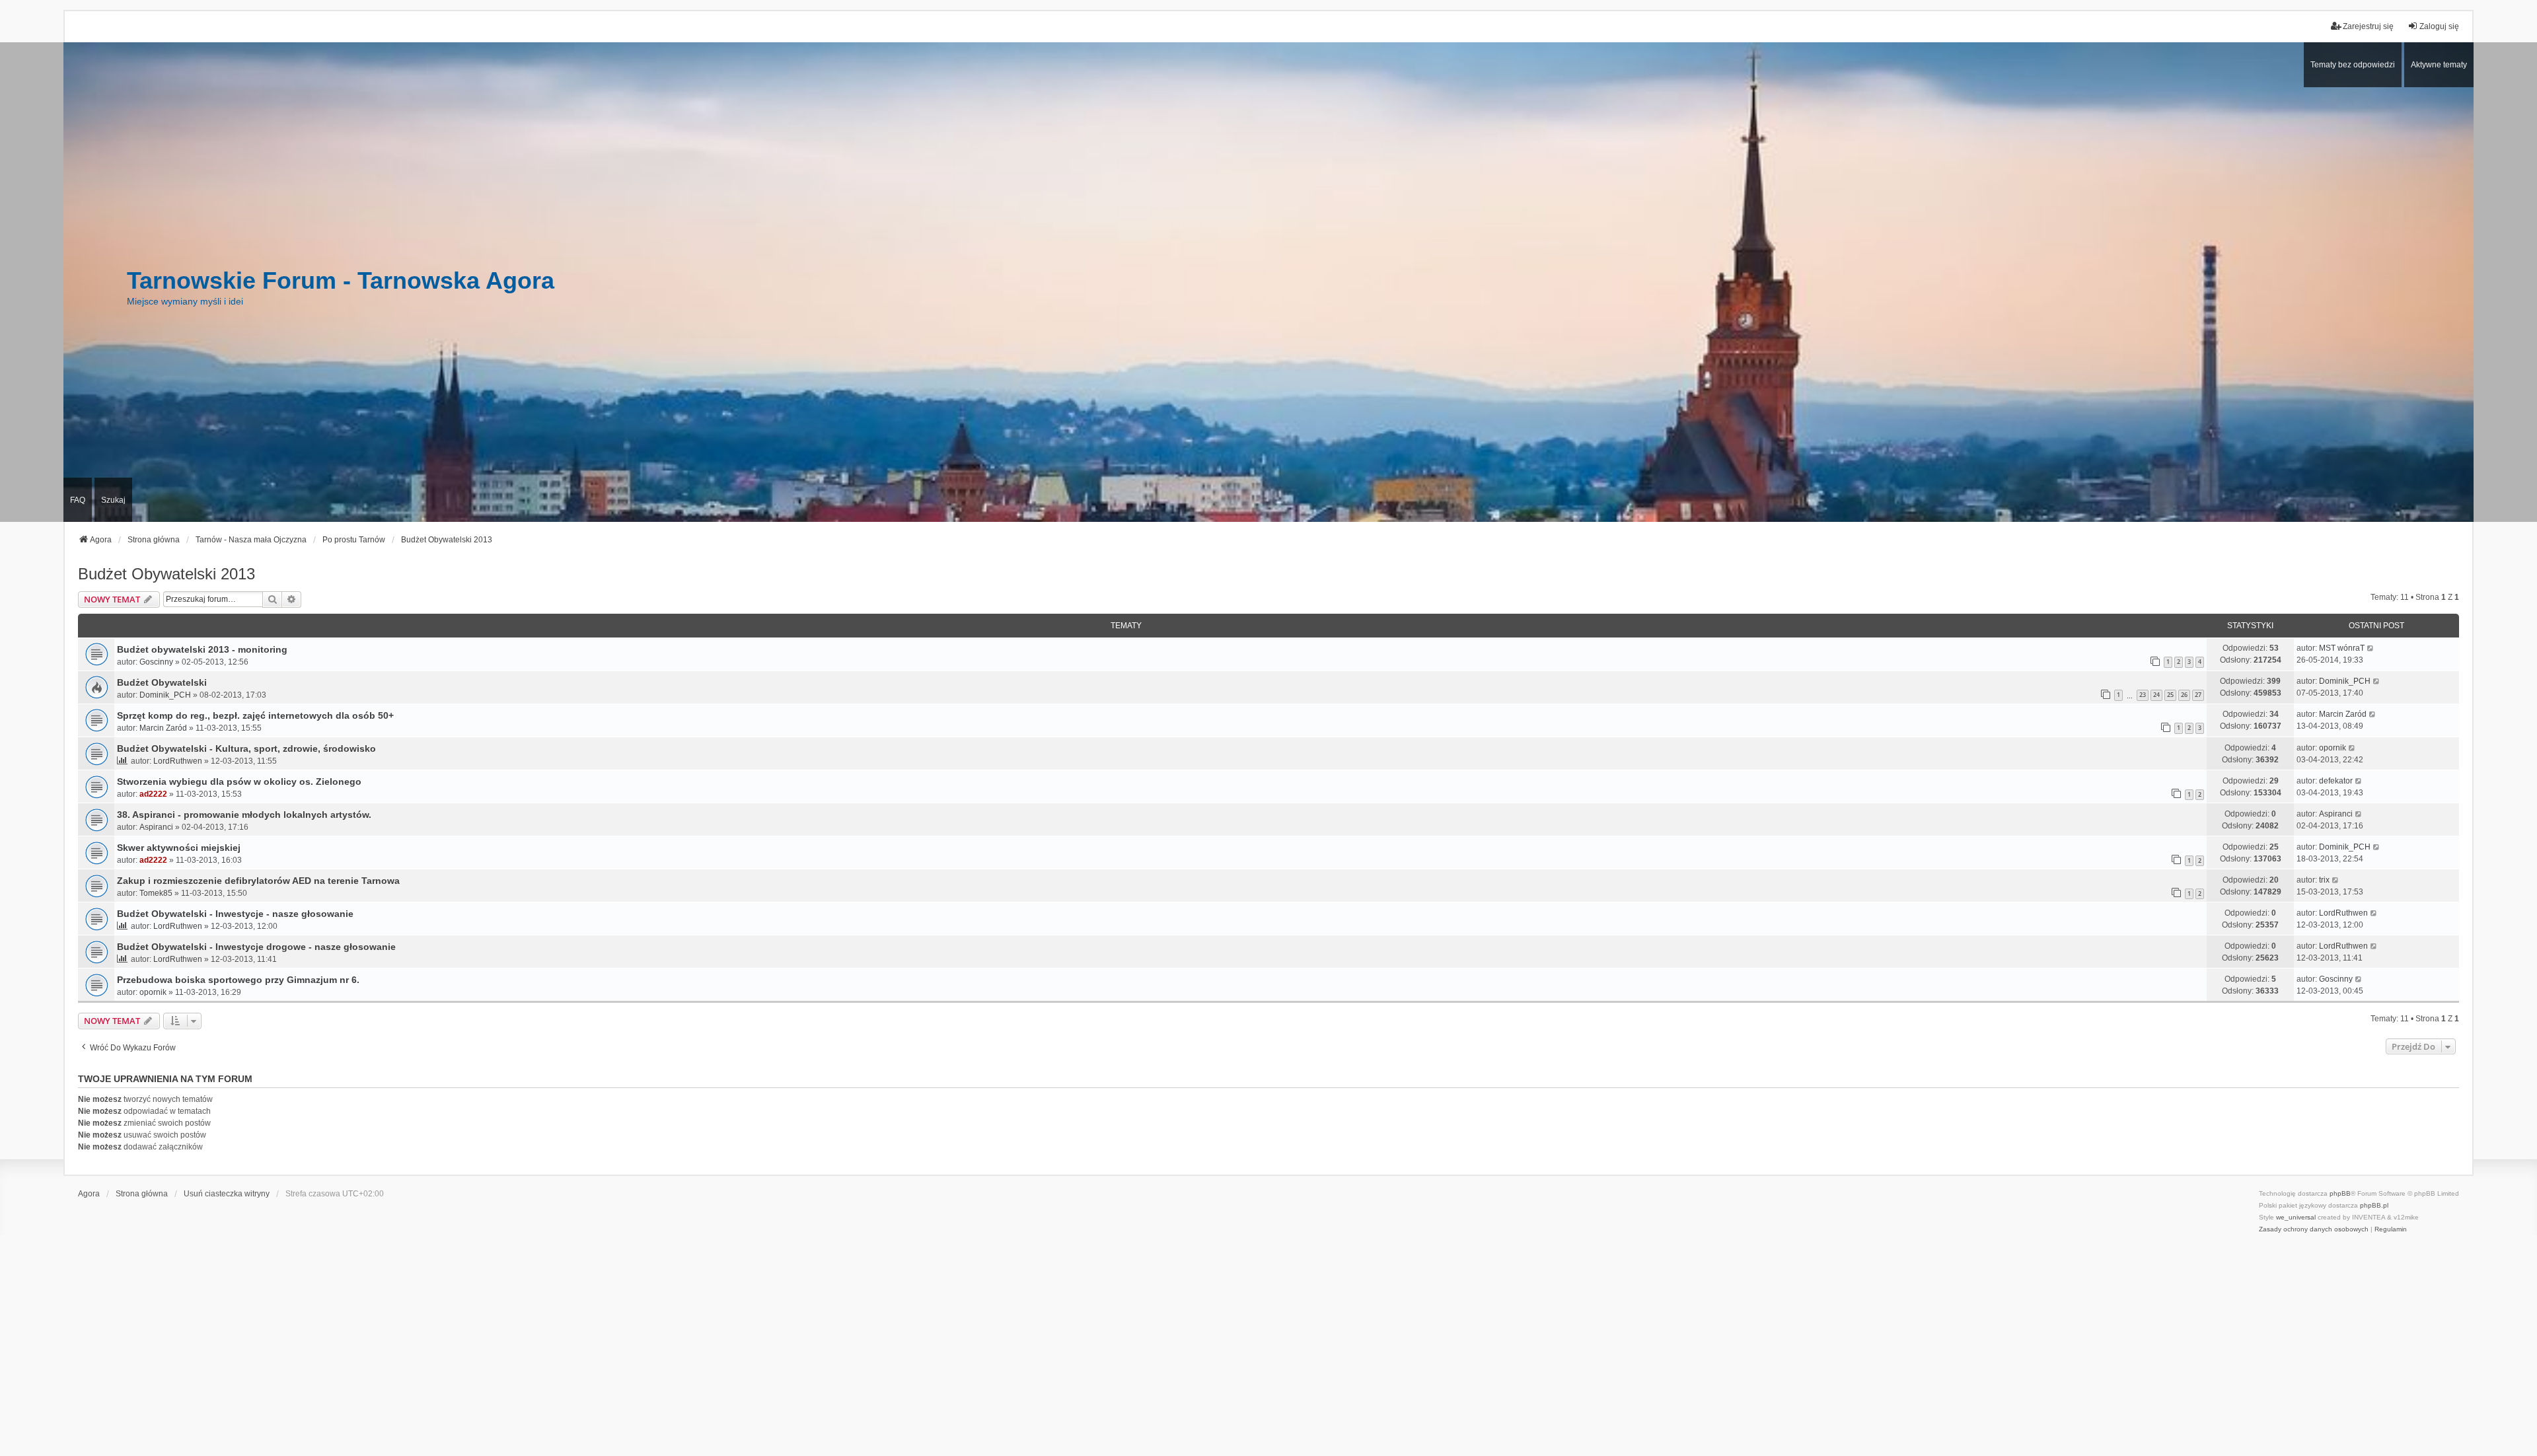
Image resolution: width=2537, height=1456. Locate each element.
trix (2324, 880)
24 (2156, 695)
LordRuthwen (178, 761)
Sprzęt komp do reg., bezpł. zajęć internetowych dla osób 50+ (255, 715)
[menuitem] (2314, 1229)
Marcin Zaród (163, 728)
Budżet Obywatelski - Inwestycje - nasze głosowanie (235, 914)
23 (2143, 695)
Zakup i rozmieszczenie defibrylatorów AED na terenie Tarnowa (258, 881)
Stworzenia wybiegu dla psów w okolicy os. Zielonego (239, 782)
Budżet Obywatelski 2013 (166, 574)
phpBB (2340, 1193)
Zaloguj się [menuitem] (2439, 26)
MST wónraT (2342, 648)
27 (2198, 695)
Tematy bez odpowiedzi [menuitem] (2353, 65)
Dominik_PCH (165, 695)
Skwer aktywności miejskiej (179, 848)
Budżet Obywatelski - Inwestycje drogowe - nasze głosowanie (256, 947)
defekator (2336, 781)
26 (2184, 695)
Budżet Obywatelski (162, 682)
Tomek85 (156, 893)
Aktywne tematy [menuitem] (2439, 65)
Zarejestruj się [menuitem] (2368, 26)
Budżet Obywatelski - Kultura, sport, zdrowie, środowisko (246, 748)
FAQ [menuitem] (78, 500)
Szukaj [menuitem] (113, 500)
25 (2170, 695)
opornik (2333, 748)
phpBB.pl (2374, 1205)
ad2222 (153, 794)
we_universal (2296, 1217)
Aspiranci (156, 827)
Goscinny (156, 662)
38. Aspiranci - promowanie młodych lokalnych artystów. (244, 815)
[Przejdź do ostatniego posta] (2371, 648)
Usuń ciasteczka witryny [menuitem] (227, 1194)
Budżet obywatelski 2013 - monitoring (202, 649)
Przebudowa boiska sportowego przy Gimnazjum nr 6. (238, 980)
